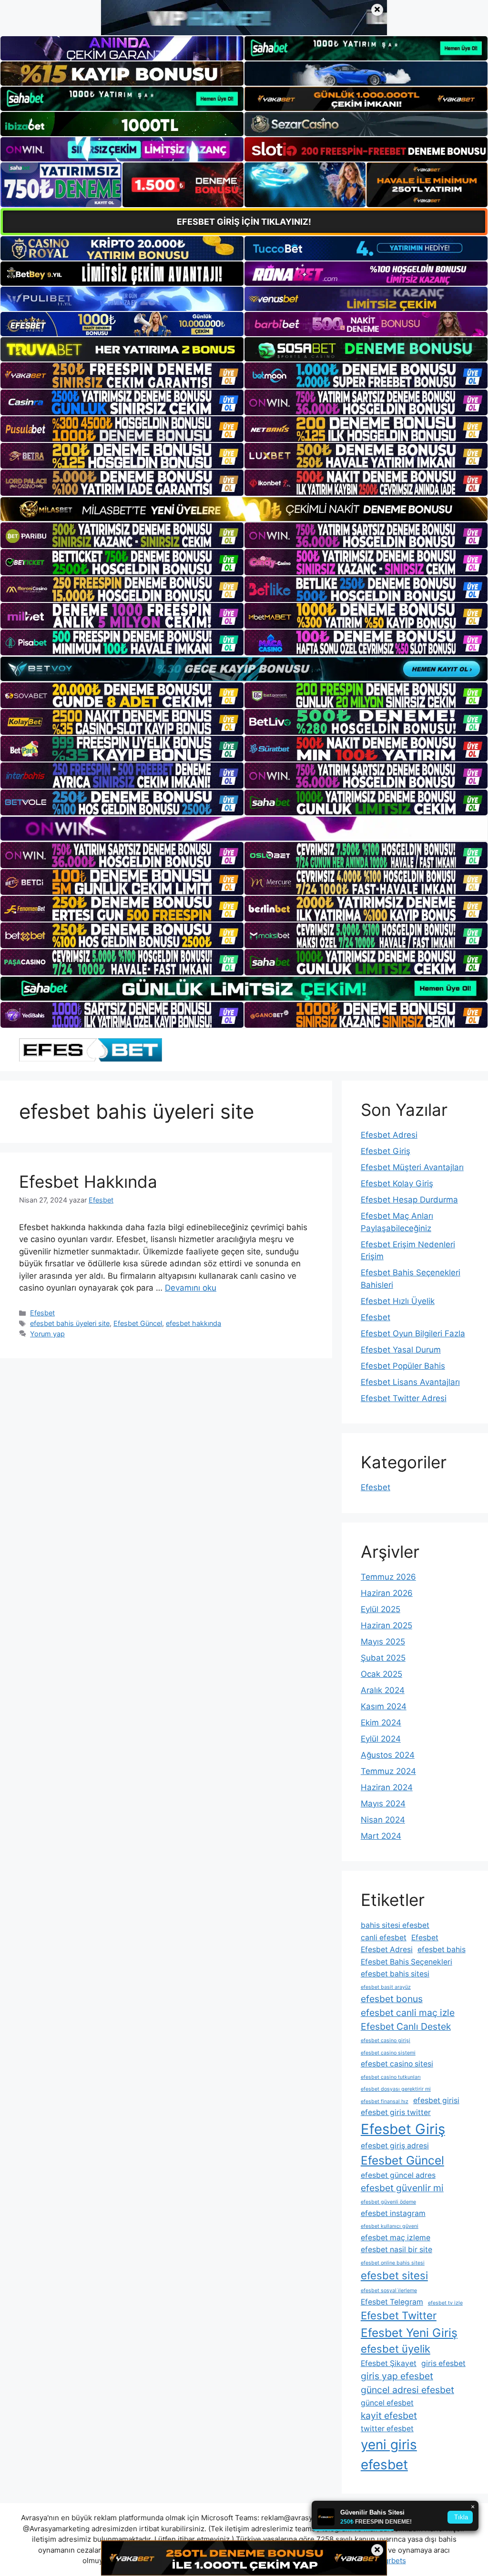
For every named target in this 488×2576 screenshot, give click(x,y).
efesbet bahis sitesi (395, 1974)
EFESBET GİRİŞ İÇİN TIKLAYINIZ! (244, 222)
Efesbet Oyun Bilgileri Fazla (413, 1333)
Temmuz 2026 (388, 1577)
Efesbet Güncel (138, 1323)
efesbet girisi (436, 2100)
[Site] (122, 375)
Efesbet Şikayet (389, 2363)
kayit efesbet (389, 2416)
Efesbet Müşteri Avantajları (412, 1167)
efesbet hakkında (193, 1323)
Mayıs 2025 (383, 1642)
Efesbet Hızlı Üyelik (398, 1301)
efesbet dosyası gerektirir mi (396, 2089)
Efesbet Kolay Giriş (397, 1183)
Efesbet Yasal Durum (401, 1350)
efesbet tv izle (445, 2303)
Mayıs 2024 (383, 1804)
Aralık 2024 (383, 1690)
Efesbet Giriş (386, 1151)
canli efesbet (384, 1938)
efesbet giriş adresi (395, 2146)
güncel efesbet (387, 2403)
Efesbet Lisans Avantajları (410, 1382)
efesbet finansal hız (385, 2101)
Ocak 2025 (381, 1674)
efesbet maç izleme (396, 2238)
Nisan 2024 (383, 1820)
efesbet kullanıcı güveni (390, 2226)
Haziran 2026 (387, 1593)
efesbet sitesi (394, 2275)
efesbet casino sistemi (388, 2053)
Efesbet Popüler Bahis (403, 1366)
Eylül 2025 (381, 1609)
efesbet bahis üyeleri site (70, 1323)
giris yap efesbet (397, 2376)
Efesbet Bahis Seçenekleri (407, 1962)
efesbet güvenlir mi (402, 2188)
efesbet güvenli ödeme (388, 2202)
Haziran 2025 (386, 1625)
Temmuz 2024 (388, 1771)
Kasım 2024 (384, 1706)
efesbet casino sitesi (397, 2064)
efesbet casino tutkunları (391, 2077)
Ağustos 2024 (388, 1755)
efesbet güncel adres (398, 2175)
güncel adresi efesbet (407, 2390)
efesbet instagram (393, 2213)
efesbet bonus (392, 1999)
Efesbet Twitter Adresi (404, 1398)
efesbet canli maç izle (408, 2013)
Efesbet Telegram (392, 2302)
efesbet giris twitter (396, 2112)
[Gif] (244, 509)
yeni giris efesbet (389, 2455)
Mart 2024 (381, 1836)
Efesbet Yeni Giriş (409, 2333)
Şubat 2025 (383, 1658)
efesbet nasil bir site (396, 2250)
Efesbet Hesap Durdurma (409, 1200)
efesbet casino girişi (386, 2040)
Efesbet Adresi (389, 1135)
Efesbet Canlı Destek (406, 2026)
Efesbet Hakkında (88, 1182)
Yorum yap (47, 1334)
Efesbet (42, 1313)
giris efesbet (443, 2363)
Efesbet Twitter (399, 2315)
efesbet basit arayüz (386, 1987)
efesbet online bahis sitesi (393, 2263)
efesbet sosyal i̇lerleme (389, 2290)
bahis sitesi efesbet (395, 1925)
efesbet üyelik (396, 2349)
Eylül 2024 (381, 1739)
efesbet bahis (442, 1950)
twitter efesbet (387, 2429)
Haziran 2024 (387, 1787)
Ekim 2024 (381, 1723)
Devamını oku (191, 1288)
